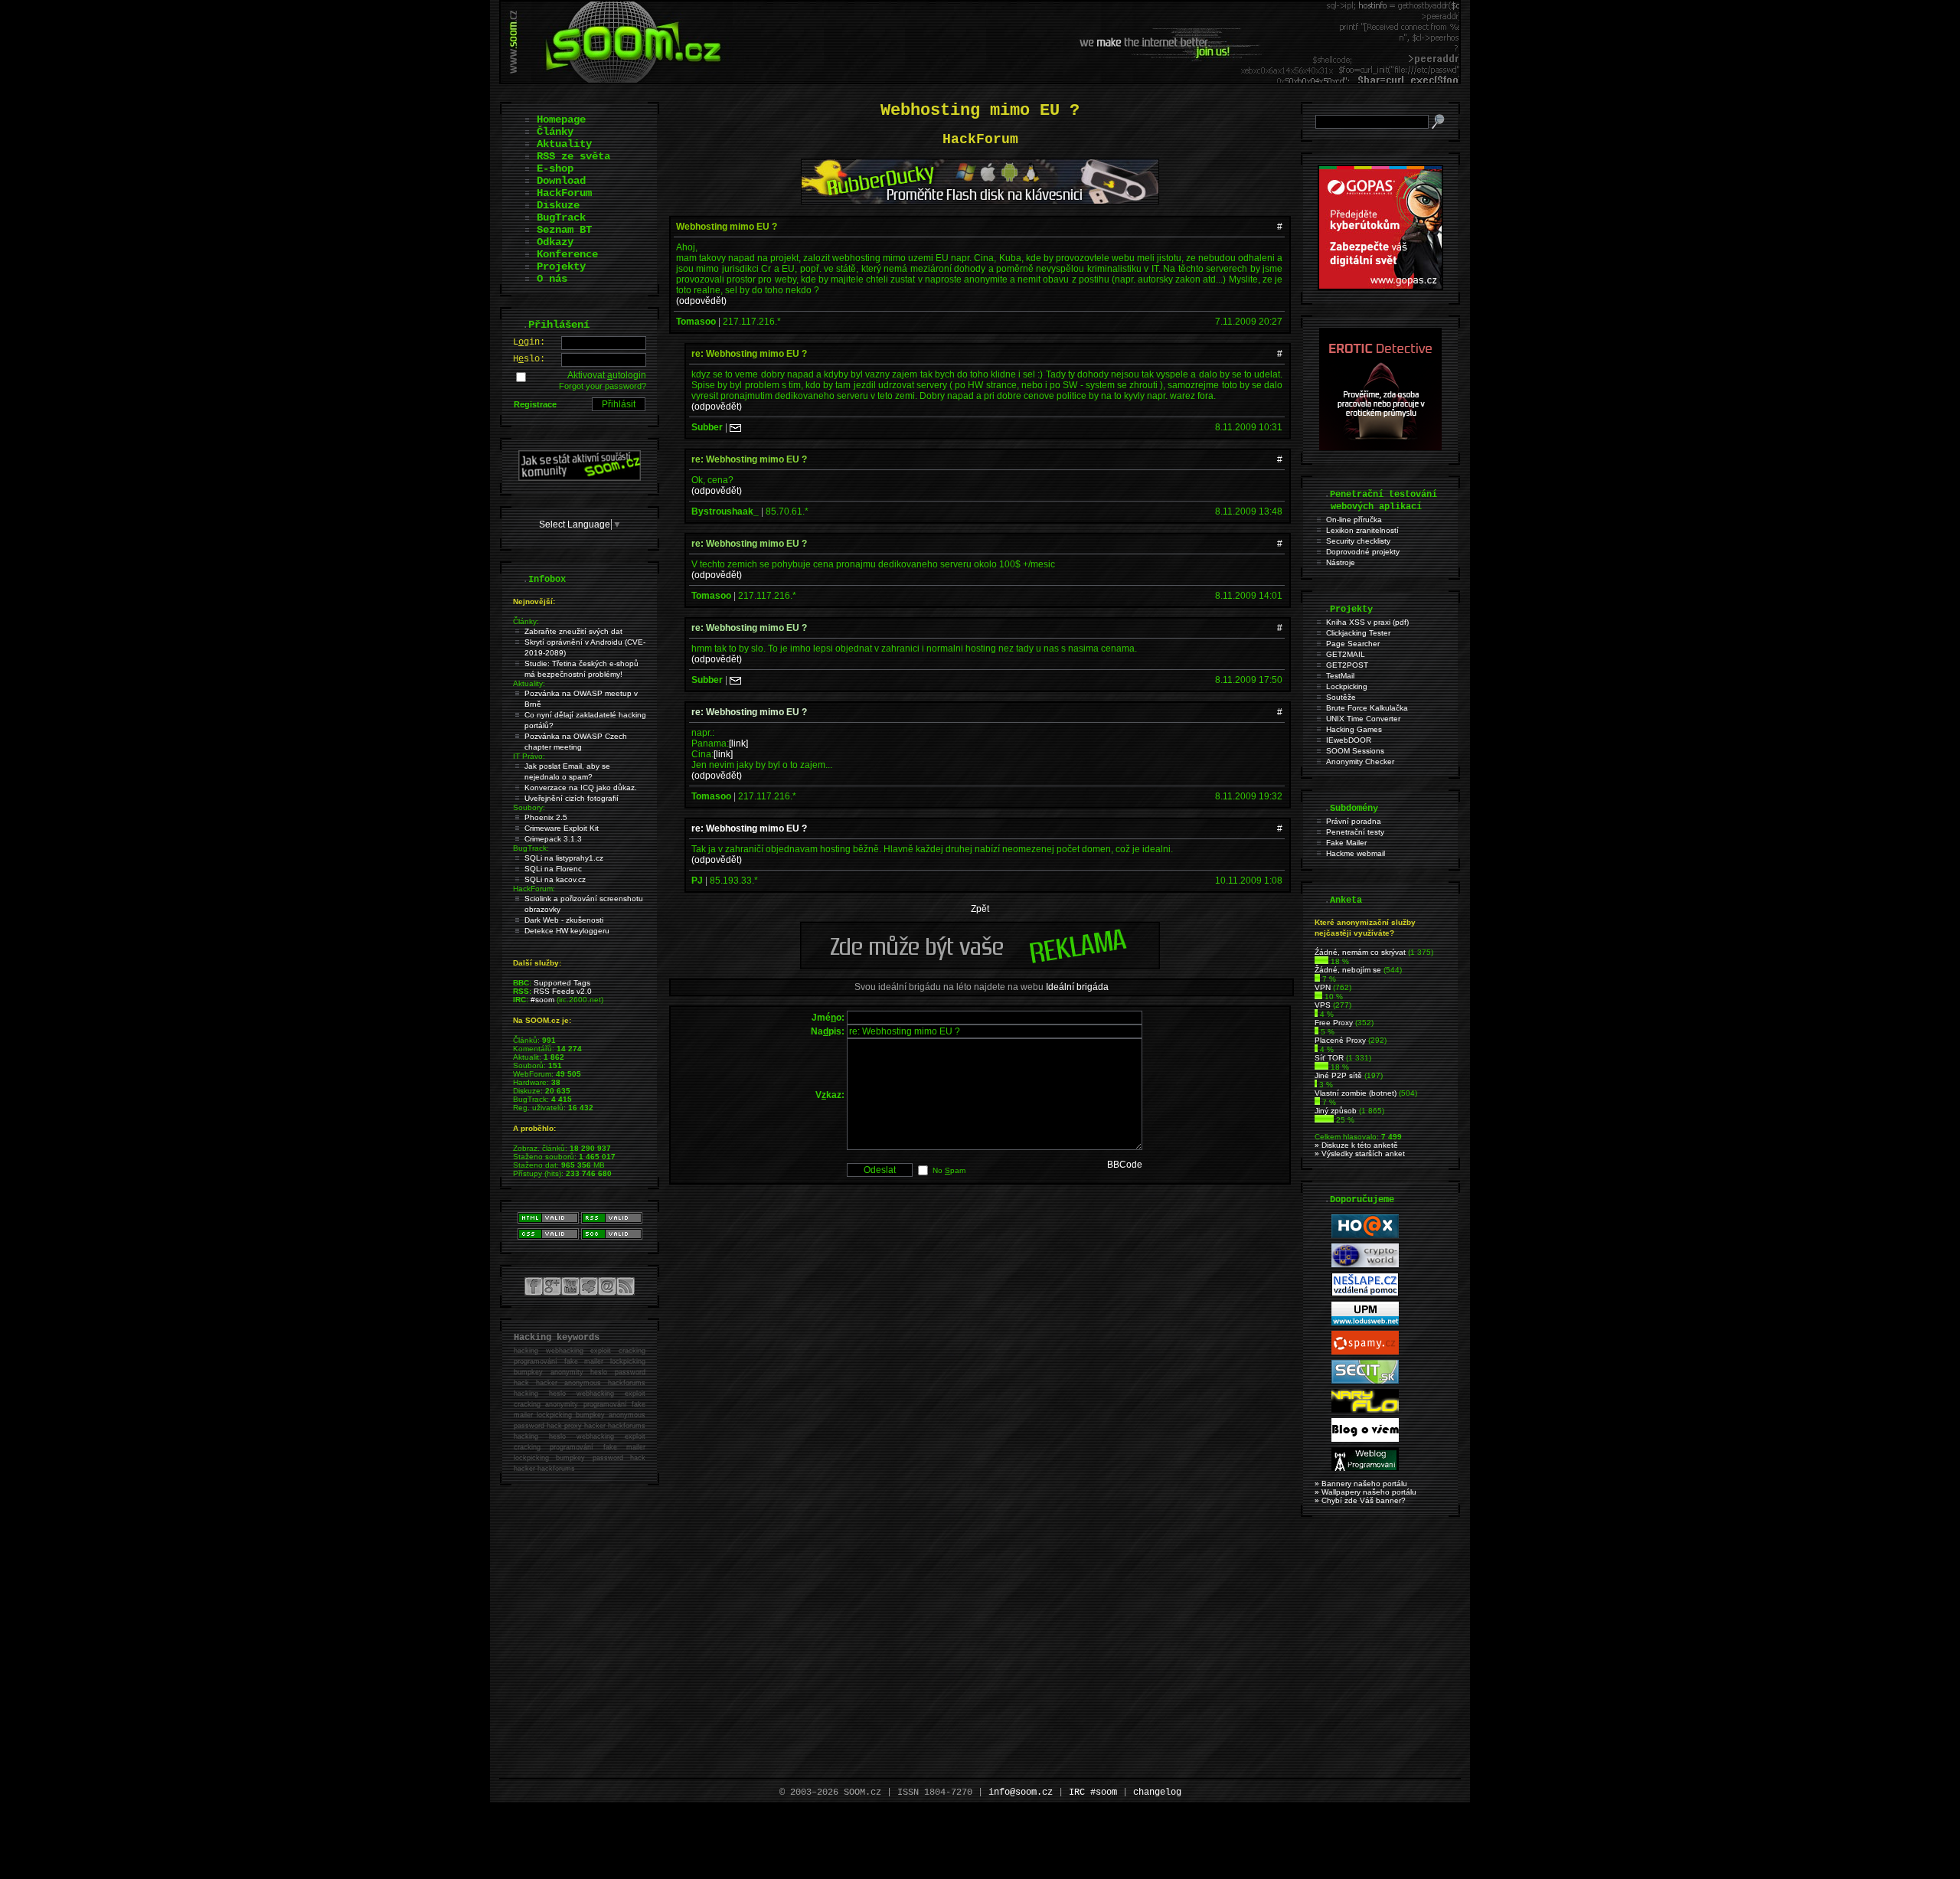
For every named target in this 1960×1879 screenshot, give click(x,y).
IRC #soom (1093, 1792)
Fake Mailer (1346, 843)
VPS (1323, 1005)
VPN (1323, 987)
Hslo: (529, 359)
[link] (738, 743)
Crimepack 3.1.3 (553, 839)
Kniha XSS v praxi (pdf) (1367, 622)
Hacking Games (1354, 729)
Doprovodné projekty (1363, 552)
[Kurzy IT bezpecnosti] (1380, 287)
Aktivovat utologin (607, 375)
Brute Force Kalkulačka (1367, 708)
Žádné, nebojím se (1348, 970)
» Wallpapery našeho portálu (1365, 1492)
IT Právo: (529, 756)
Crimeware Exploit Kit (562, 828)
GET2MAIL (1346, 654)
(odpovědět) (701, 301)
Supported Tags (562, 983)
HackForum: (534, 889)
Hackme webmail (1356, 853)
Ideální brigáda (1077, 987)
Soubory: (529, 807)
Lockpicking (1347, 686)
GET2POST (1347, 665)
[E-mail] (735, 427)
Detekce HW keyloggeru (567, 931)
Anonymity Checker (1360, 761)
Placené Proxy (1340, 1040)
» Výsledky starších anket (1360, 1154)
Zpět (980, 909)
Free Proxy (1334, 1023)
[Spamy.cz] (1365, 1352)
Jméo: (828, 1018)
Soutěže (1341, 697)
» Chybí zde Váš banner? (1360, 1500)
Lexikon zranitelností (1362, 530)
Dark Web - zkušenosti (564, 920)
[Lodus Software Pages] (1365, 1323)
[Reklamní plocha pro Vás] (980, 966)
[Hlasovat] (1321, 961)
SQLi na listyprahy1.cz (564, 858)
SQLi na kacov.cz (555, 879)
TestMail (1340, 676)
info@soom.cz (1021, 1792)
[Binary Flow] (1365, 1410)
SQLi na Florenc (553, 869)
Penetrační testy (1355, 832)
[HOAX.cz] (1365, 1235)
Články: (526, 621)
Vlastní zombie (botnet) (1356, 1093)
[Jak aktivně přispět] (580, 478)
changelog (1157, 1792)
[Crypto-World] (1365, 1265)
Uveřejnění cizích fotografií (572, 798)
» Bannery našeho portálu (1361, 1484)
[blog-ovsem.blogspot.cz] (1365, 1439)
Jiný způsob (1336, 1111)
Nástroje (1341, 562)
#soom (542, 1000)
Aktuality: (529, 683)
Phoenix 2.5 (546, 817)
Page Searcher (1353, 644)
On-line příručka (1354, 520)
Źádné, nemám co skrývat (1360, 952)
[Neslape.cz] (1365, 1294)
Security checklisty (1358, 541)
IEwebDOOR (1349, 740)
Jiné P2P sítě (1338, 1075)
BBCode (1125, 1165)
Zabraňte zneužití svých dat (573, 631)
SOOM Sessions (1355, 751)
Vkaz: (830, 1095)
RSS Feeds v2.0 (563, 991)
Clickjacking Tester (1358, 633)
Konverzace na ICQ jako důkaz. (581, 788)
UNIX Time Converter (1363, 719)
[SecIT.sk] (1365, 1381)
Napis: (828, 1031)
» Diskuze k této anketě (1356, 1145)
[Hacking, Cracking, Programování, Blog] (1365, 1468)
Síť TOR (1329, 1058)
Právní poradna (1354, 821)
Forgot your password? (603, 386)
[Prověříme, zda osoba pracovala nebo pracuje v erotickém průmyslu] (1380, 447)
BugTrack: (531, 848)
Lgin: (529, 342)
